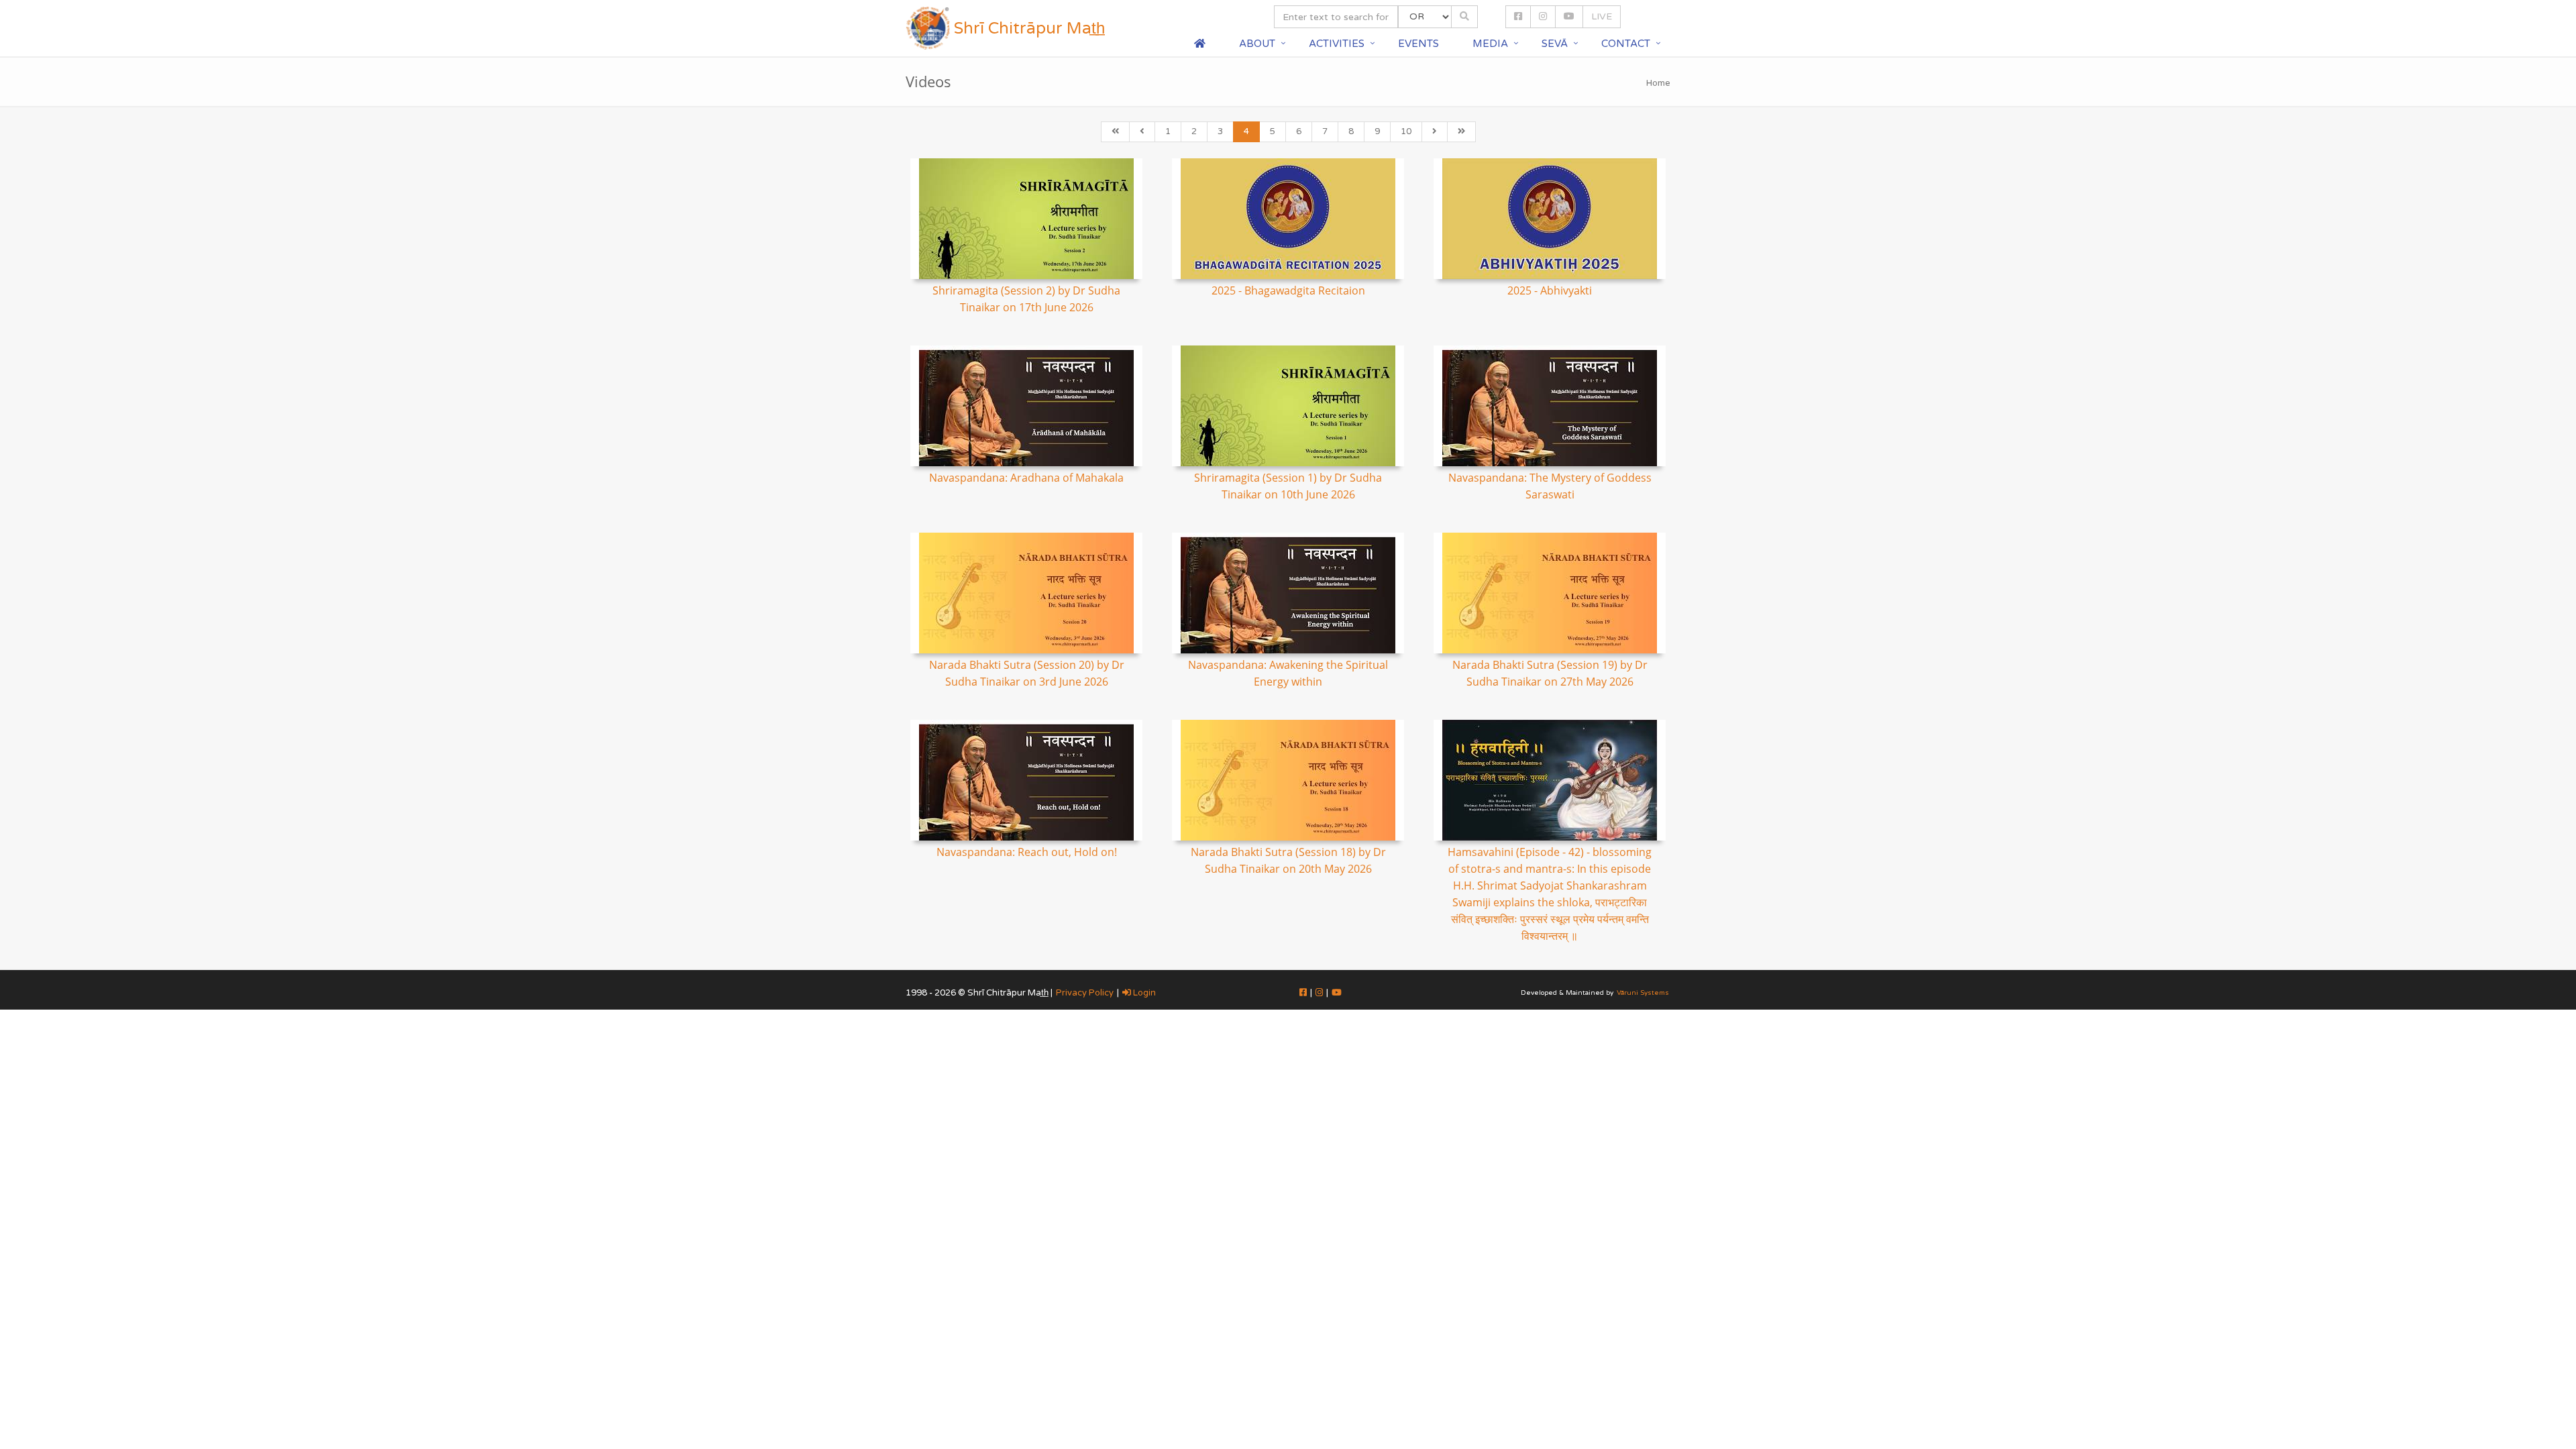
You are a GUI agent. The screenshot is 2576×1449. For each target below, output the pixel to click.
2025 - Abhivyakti (1550, 290)
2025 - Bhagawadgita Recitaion (1288, 290)
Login (1143, 993)
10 (1406, 131)
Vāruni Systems (1643, 993)
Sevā (1555, 44)
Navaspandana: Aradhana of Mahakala (1026, 478)
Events (1418, 44)
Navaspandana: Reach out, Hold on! (1027, 852)
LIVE (1602, 16)
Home (1658, 83)
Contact (1626, 44)
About (1257, 44)
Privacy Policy (1085, 993)
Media (1490, 44)
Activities (1337, 44)
